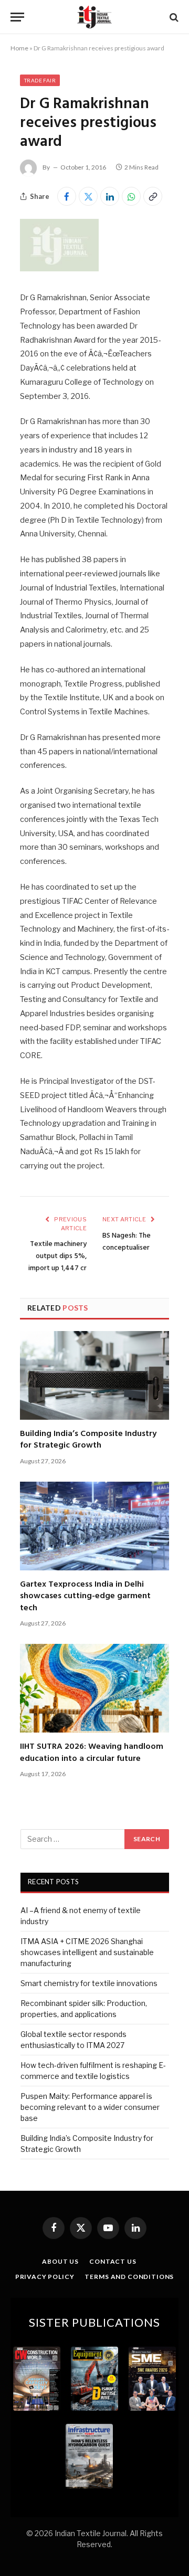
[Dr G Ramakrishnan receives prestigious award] (59, 268)
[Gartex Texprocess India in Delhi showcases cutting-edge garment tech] (94, 1526)
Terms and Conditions (129, 2277)
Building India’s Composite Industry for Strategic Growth (88, 1440)
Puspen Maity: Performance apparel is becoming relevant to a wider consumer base (90, 2107)
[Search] (173, 17)
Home (19, 48)
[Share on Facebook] (67, 196)
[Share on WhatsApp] (131, 196)
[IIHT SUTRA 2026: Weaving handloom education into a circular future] (94, 1688)
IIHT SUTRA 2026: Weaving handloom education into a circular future (92, 1752)
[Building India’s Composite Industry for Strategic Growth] (94, 1375)
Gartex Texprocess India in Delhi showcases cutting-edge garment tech (85, 1596)
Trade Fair (40, 80)
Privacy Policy (45, 2277)
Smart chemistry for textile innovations (89, 1983)
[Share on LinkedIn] (110, 196)
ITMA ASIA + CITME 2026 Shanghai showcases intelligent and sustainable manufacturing (87, 1952)
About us (60, 2261)
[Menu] (17, 17)
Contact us (113, 2261)
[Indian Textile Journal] (94, 17)
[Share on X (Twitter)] (88, 196)
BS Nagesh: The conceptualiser (127, 1242)
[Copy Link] (153, 196)
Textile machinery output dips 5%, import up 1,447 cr (57, 1256)
